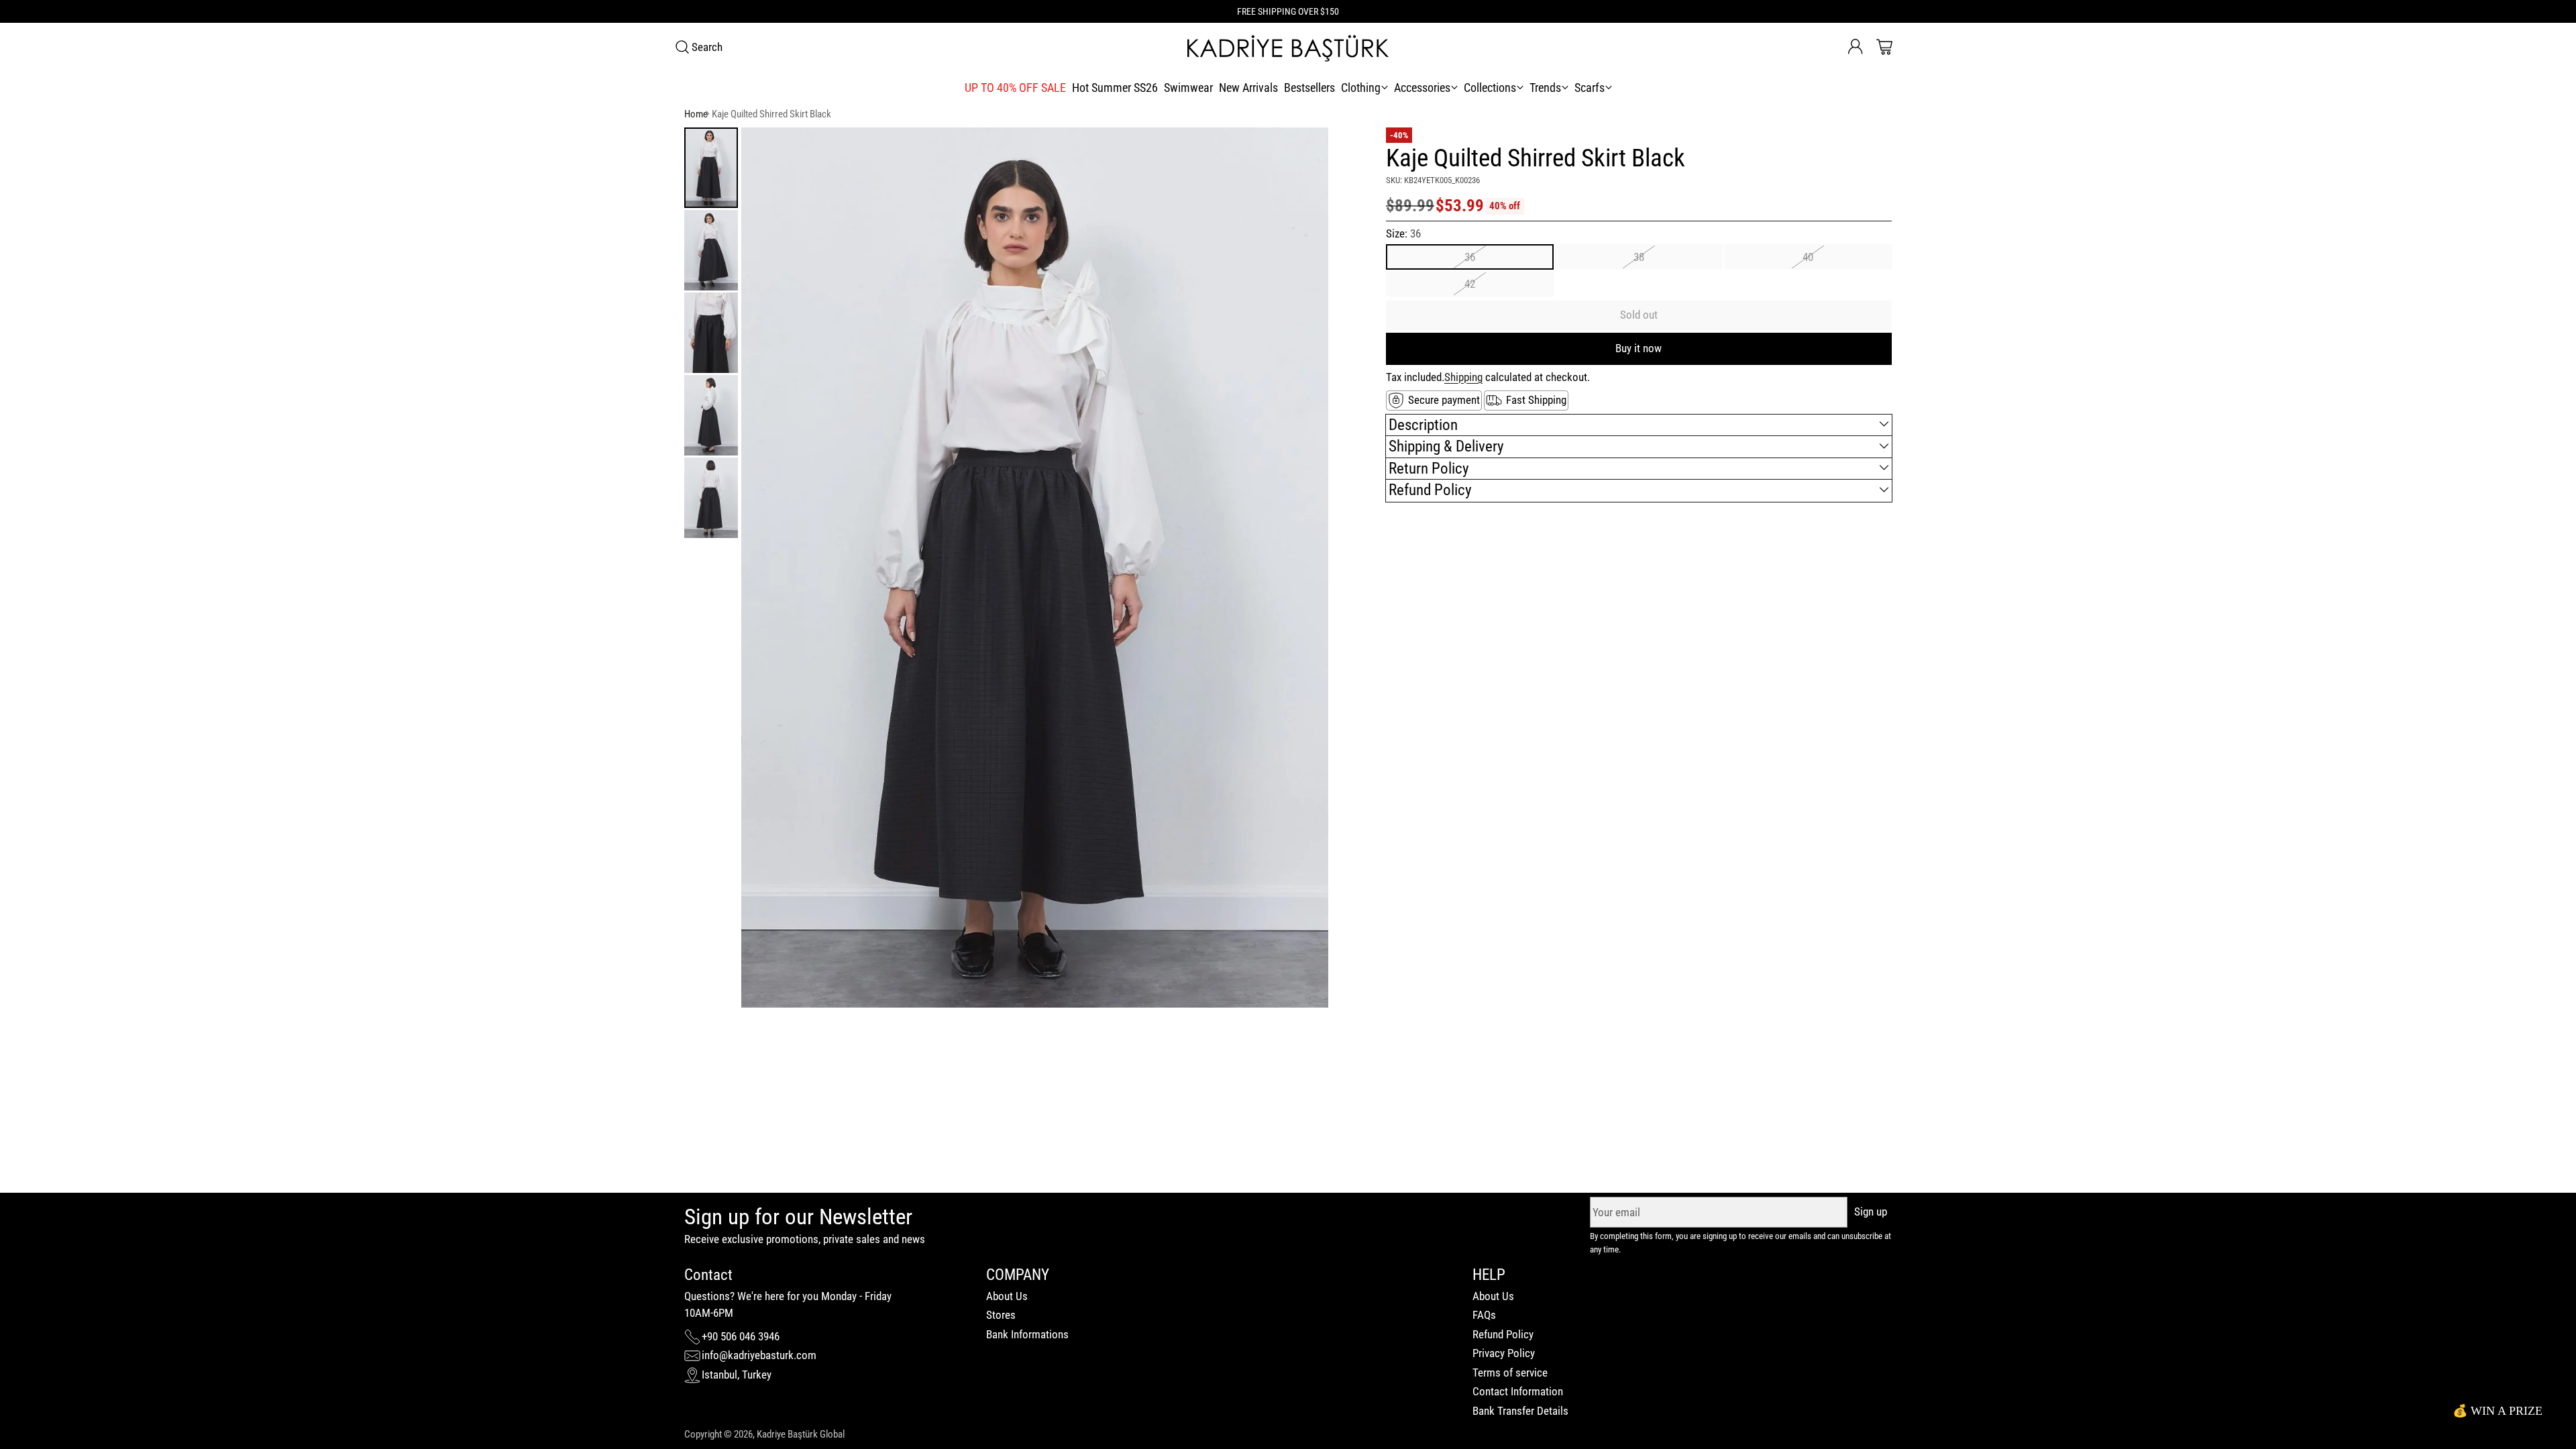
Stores (1001, 1315)
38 (1639, 257)
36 (1470, 257)
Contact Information (1518, 1391)
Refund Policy (1503, 1334)
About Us (1007, 1296)
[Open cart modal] (1884, 47)
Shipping (1463, 377)
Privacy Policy (1504, 1353)
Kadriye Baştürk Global (801, 1434)
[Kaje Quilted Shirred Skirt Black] (1035, 568)
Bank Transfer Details (1520, 1411)
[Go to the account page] (1856, 47)
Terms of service (1510, 1373)
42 (1470, 284)
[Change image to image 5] (711, 498)
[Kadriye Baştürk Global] (1288, 47)
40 (1808, 257)
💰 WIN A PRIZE (2498, 1411)
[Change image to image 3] (711, 333)
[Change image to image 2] (711, 250)
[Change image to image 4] (711, 415)
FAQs (1484, 1315)
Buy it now (1639, 348)
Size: (1403, 233)
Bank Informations (1027, 1334)
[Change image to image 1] (711, 168)
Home (696, 114)
